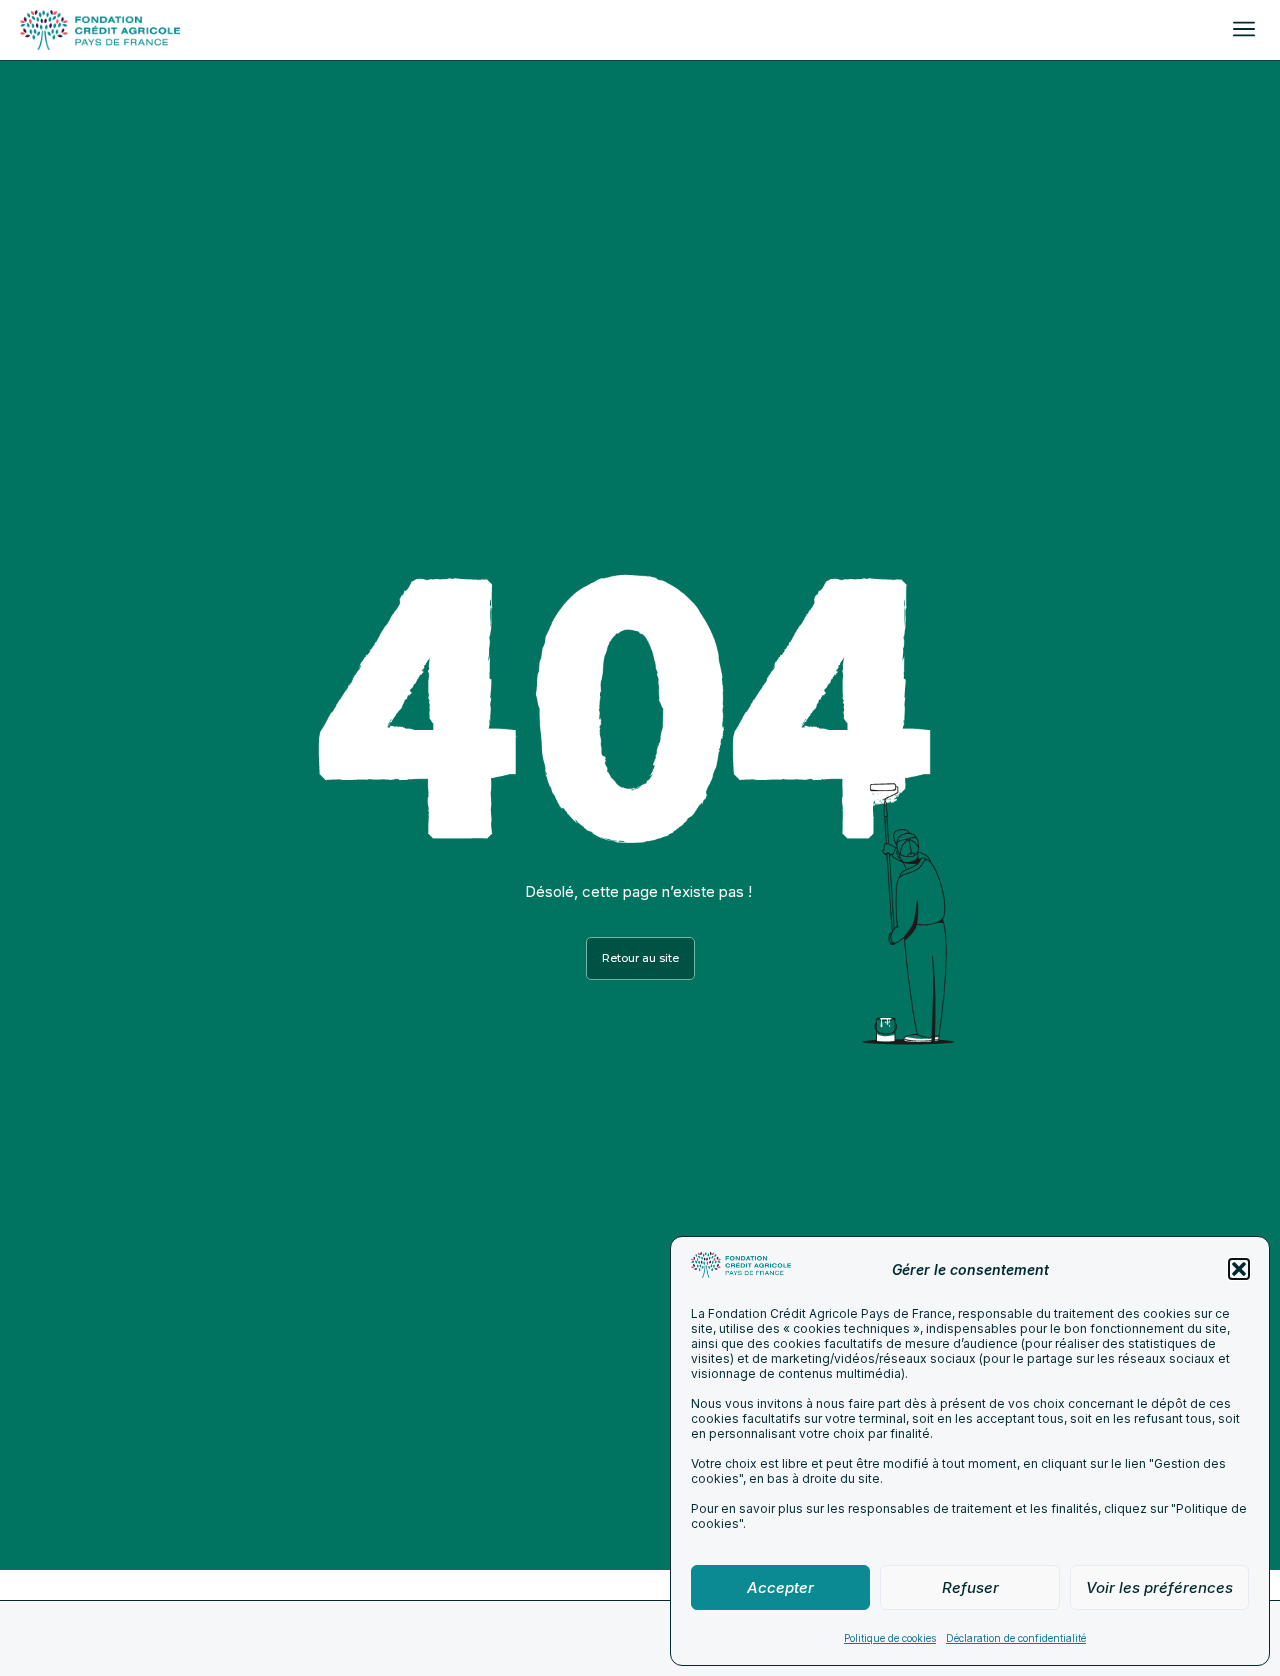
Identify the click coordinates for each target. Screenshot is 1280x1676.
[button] (1239, 1269)
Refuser (970, 1587)
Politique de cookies (890, 1638)
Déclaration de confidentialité (1016, 1638)
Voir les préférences (1159, 1587)
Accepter (780, 1587)
